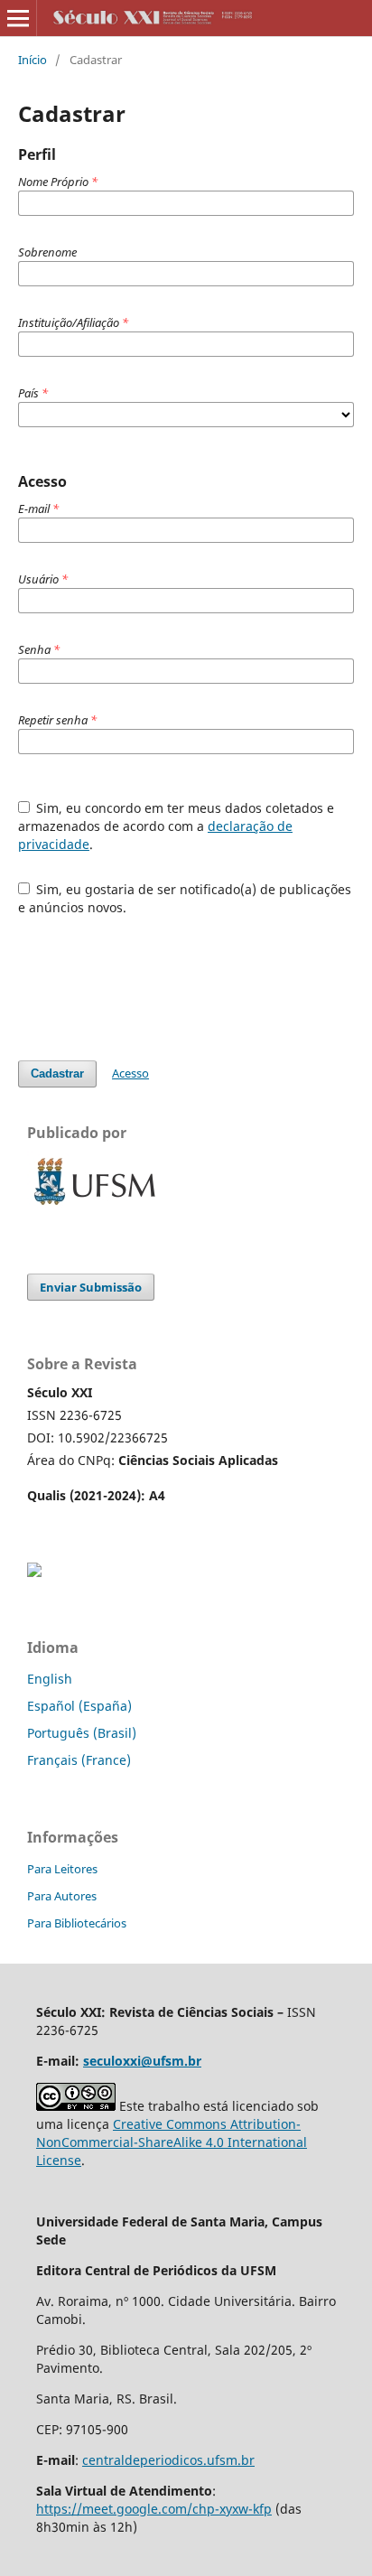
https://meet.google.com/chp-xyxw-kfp (154, 2509)
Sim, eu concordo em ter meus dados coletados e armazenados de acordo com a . (177, 826)
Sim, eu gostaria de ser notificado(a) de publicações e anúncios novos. (185, 898)
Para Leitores (62, 1869)
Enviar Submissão (91, 1287)
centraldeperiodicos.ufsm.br (168, 2460)
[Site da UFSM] (95, 1207)
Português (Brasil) (82, 1733)
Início (33, 60)
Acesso (130, 1073)
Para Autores (62, 1896)
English (50, 1679)
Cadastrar (57, 1073)
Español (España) (79, 1706)
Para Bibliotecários (77, 1923)
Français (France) (79, 1760)
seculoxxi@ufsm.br (142, 2061)
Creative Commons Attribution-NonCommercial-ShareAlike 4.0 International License (172, 2142)
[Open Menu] (18, 18)
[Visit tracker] (34, 1572)
